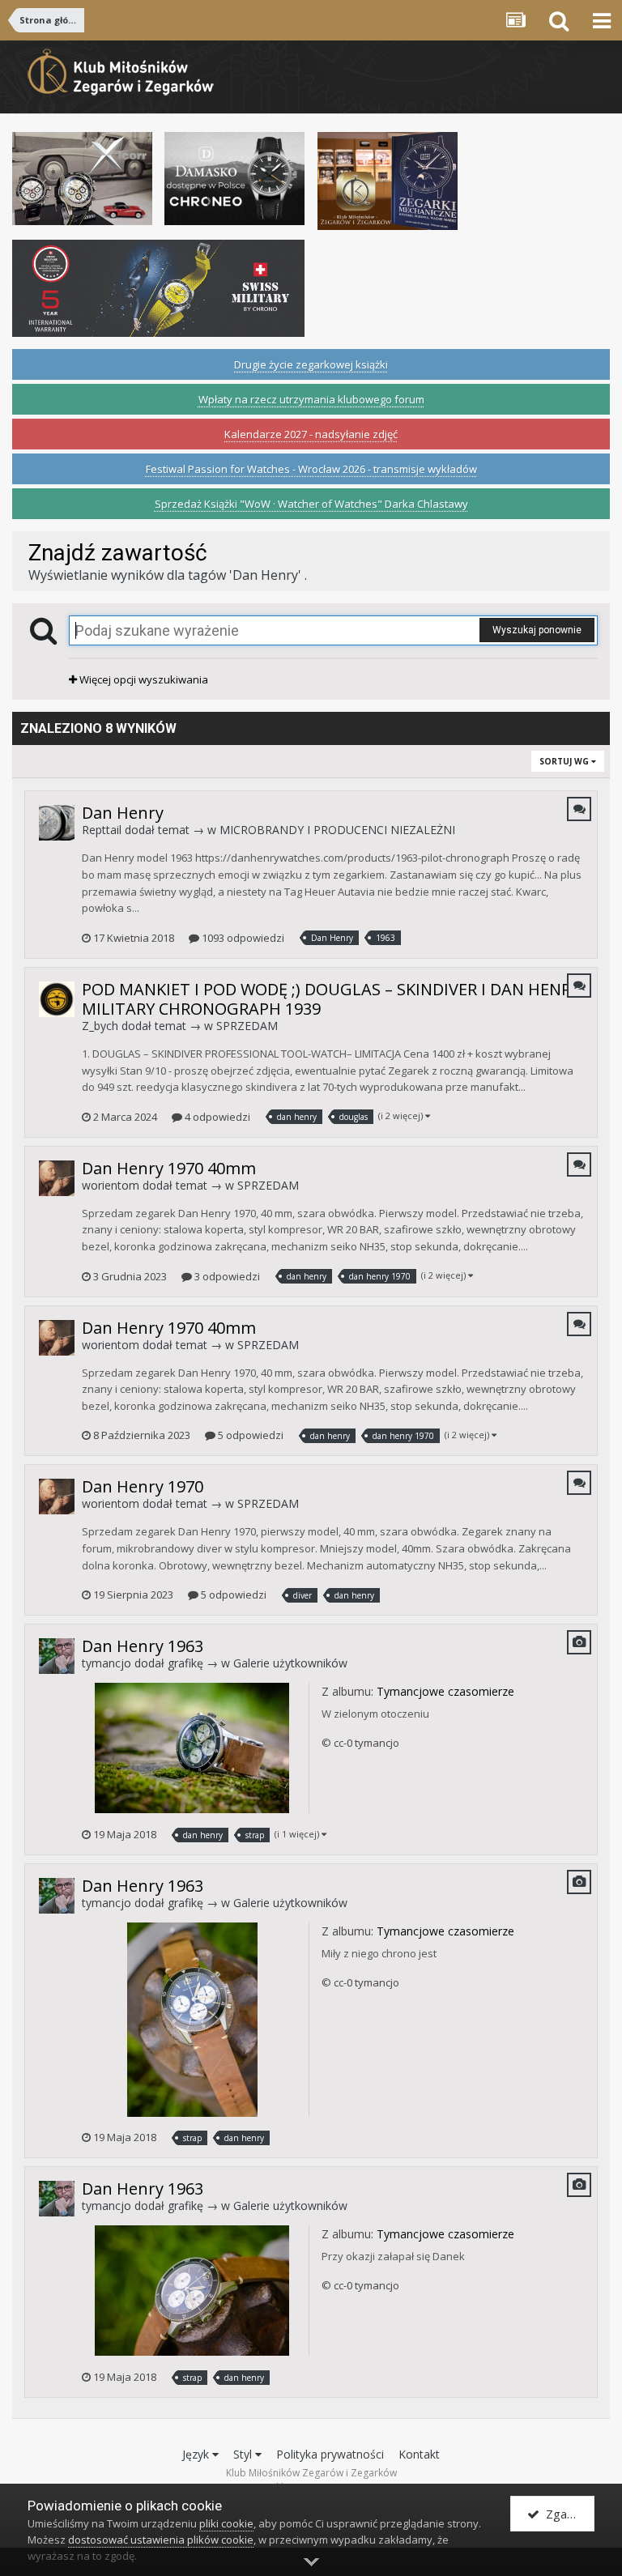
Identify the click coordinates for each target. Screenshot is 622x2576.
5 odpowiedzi (249, 1435)
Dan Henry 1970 (143, 1486)
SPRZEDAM (247, 1026)
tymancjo (107, 1663)
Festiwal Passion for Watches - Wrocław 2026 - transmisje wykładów (311, 469)
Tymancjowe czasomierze (445, 1691)
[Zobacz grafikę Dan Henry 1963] (192, 1747)
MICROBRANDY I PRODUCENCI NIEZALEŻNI (337, 830)
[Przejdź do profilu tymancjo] (57, 1656)
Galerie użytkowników (290, 1663)
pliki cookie (226, 2523)
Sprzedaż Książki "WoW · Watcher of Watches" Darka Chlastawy (311, 504)
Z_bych (100, 1026)
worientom (111, 1185)
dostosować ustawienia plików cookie (161, 2540)
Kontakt (419, 2454)
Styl (244, 2454)
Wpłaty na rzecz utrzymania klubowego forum (311, 399)
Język (197, 2454)
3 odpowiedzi (226, 1276)
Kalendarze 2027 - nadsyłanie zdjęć (311, 434)
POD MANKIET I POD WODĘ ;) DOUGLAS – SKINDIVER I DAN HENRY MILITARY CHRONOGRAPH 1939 (331, 999)
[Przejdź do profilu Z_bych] (57, 999)
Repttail (102, 830)
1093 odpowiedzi (242, 938)
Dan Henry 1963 (143, 1646)
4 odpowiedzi (216, 1117)
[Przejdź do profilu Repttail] (57, 823)
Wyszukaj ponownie (537, 630)
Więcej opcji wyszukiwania (143, 679)
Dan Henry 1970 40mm (169, 1168)
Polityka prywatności (330, 2454)
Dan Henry (123, 813)
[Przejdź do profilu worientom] (57, 1178)
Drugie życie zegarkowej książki (311, 364)
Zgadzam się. (567, 2514)
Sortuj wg (565, 761)
